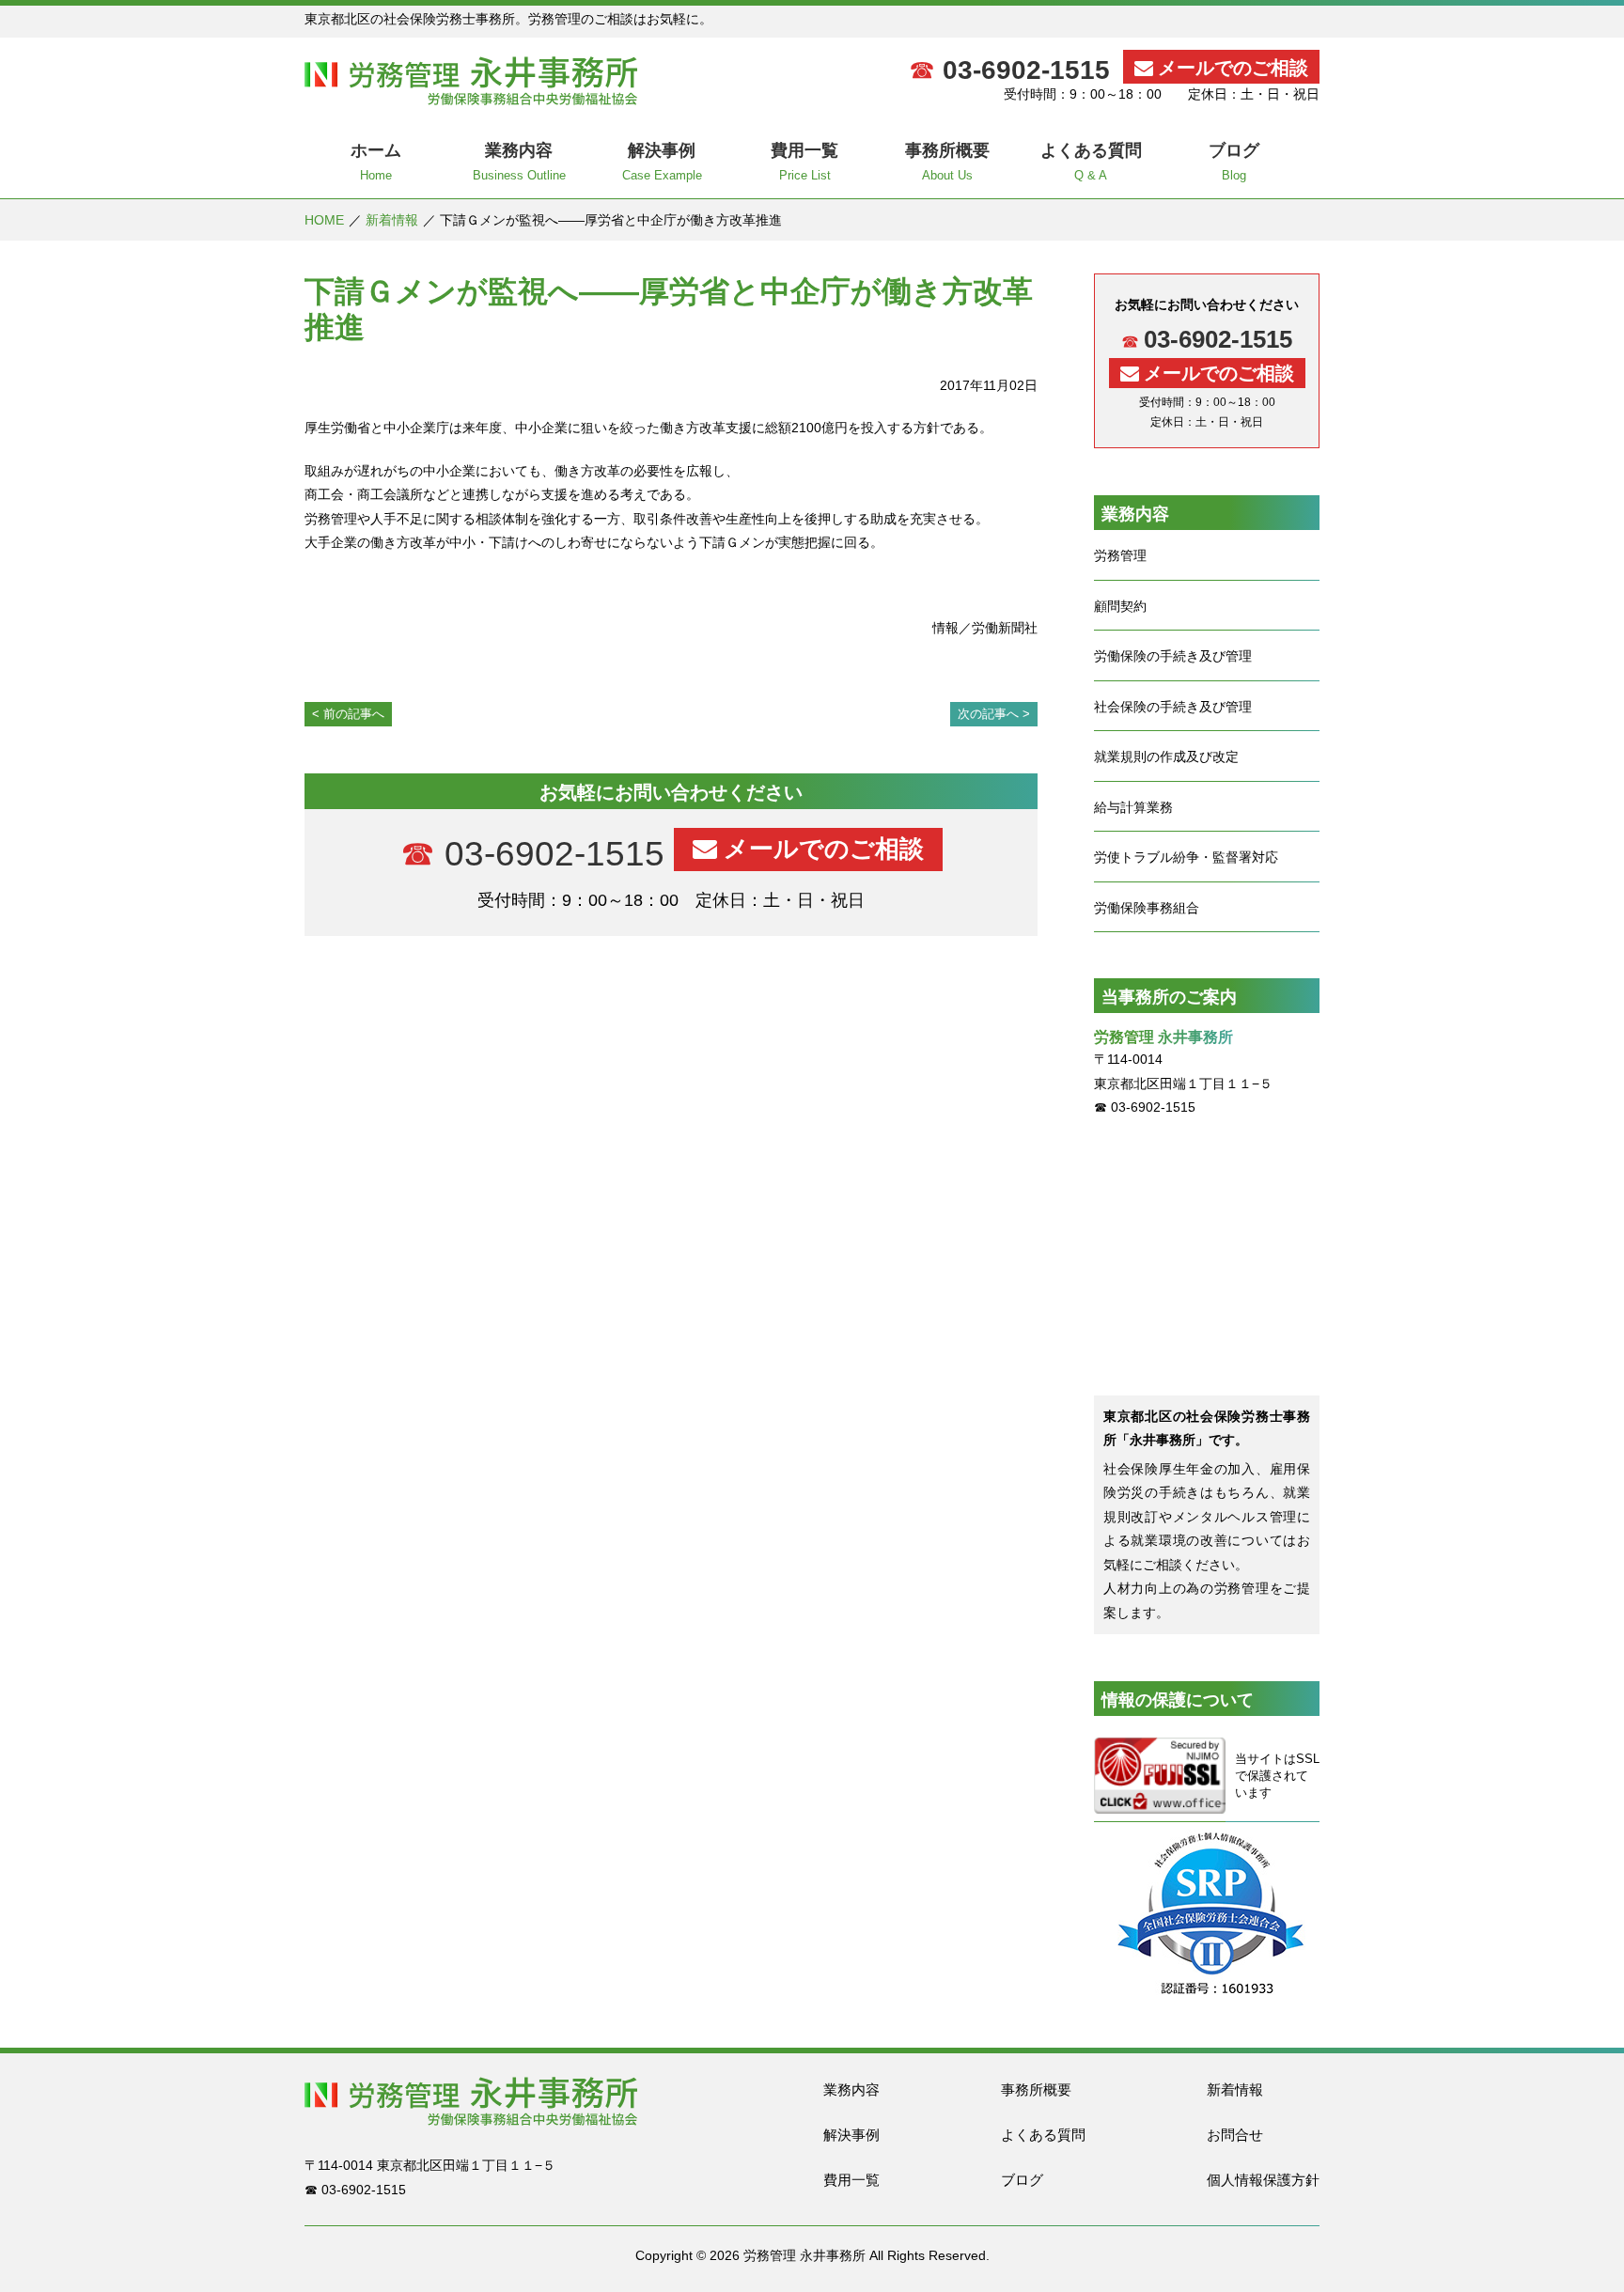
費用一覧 (851, 2180)
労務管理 (1120, 555)
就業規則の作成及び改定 (1166, 756)
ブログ (1022, 2180)
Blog (1234, 162)
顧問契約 (1120, 606)
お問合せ (1235, 2135)
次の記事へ (988, 714)
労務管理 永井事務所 (804, 2255)
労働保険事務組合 (1147, 908)
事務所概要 (1036, 2089)
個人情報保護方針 (1263, 2180)
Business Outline (519, 162)
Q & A (1091, 162)
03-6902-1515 (1026, 70)
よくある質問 (1043, 2135)
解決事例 (851, 2135)
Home (376, 162)
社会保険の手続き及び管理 (1173, 707)
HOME (324, 220)
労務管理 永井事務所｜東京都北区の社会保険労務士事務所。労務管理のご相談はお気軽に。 (471, 81)
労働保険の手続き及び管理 (1173, 656)
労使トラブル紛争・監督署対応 (1186, 857)
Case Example (662, 162)
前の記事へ (354, 714)
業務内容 (851, 2089)
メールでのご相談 (1233, 68)
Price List (804, 162)
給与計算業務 (1133, 807)
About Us (947, 162)
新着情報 (392, 220)
